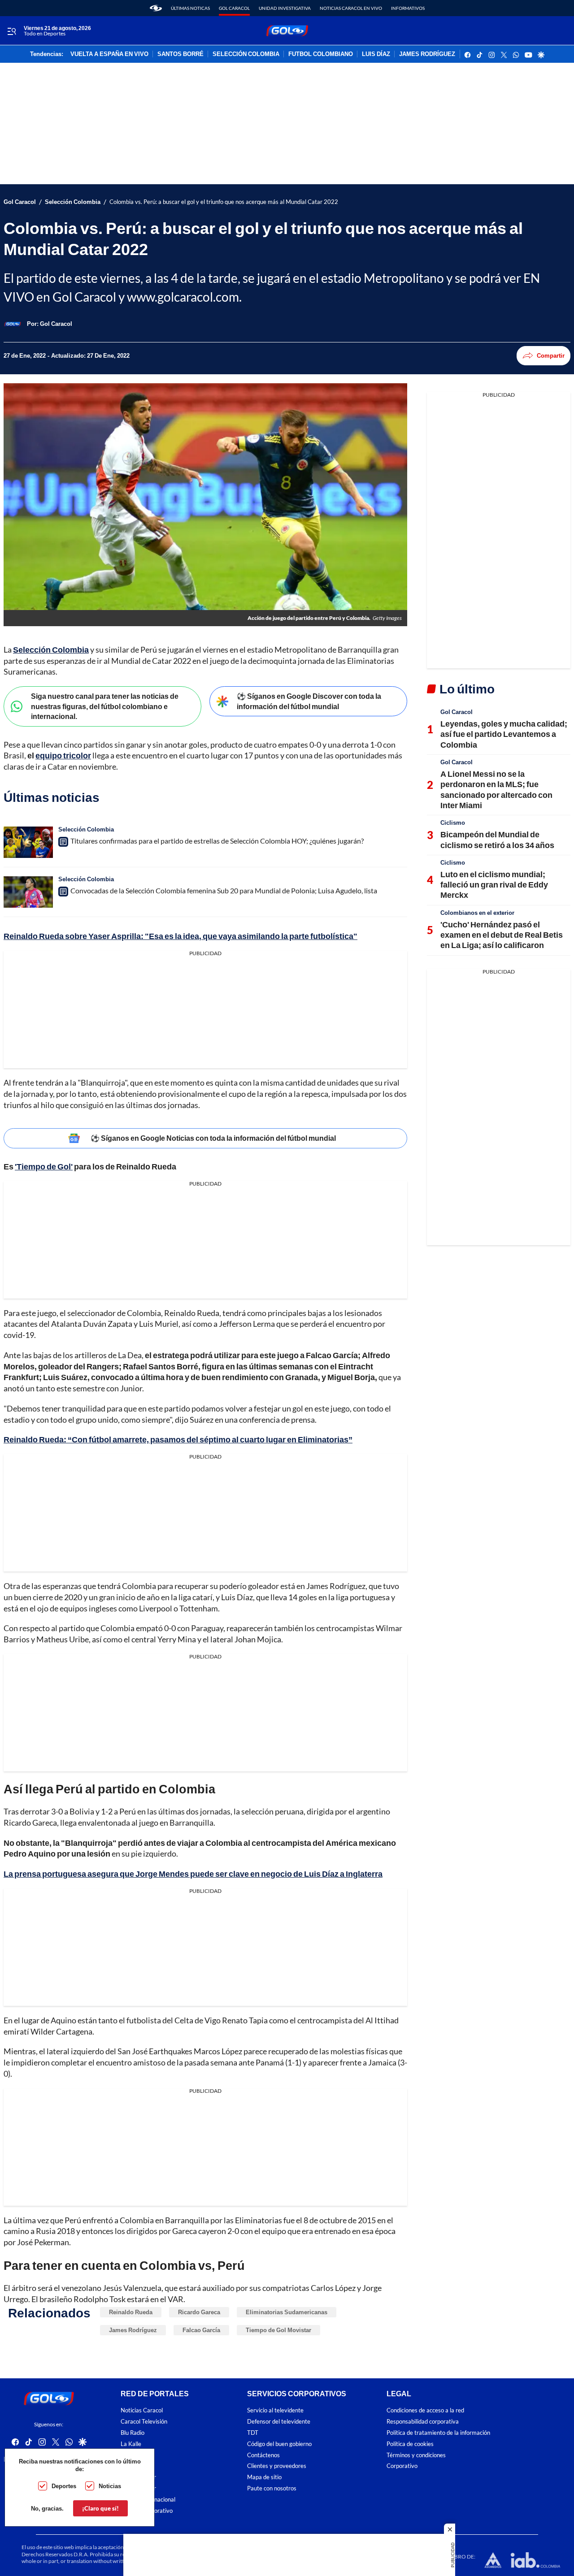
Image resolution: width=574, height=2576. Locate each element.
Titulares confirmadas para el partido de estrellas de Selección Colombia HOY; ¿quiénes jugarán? (217, 841)
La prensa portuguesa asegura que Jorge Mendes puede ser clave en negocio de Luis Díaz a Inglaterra (193, 1874)
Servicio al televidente (275, 2410)
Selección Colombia (73, 202)
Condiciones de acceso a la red (425, 2410)
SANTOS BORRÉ (180, 54)
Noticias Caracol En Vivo (351, 8)
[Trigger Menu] (11, 31)
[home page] (156, 8)
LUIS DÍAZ (376, 54)
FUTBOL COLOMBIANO (321, 54)
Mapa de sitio (264, 2477)
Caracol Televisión (144, 2422)
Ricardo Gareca (199, 2312)
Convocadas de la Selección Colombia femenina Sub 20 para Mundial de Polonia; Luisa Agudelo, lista (224, 890)
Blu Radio (133, 2433)
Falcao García (201, 2330)
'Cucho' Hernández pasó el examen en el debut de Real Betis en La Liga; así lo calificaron (502, 935)
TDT (253, 2433)
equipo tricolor (63, 755)
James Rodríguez (133, 2330)
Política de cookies (410, 2444)
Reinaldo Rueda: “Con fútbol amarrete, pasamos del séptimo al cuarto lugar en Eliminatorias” (178, 1439)
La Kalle (131, 2444)
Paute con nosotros (272, 2488)
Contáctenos (263, 2455)
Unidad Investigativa (285, 8)
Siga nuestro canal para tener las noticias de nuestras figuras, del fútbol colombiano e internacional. (105, 706)
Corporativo (402, 2466)
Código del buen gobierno (279, 2444)
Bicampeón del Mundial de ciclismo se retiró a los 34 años (497, 839)
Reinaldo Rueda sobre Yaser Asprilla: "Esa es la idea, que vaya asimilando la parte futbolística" (180, 936)
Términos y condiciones (416, 2455)
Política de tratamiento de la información (438, 2433)
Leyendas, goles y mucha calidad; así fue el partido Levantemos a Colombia (504, 734)
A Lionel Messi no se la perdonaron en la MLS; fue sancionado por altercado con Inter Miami (496, 789)
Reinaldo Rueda (131, 2312)
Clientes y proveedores (277, 2466)
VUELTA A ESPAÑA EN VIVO (109, 54)
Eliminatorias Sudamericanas (287, 2312)
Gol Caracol (234, 8)
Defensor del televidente (279, 2422)
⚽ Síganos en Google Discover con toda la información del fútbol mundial (309, 701)
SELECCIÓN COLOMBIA (246, 54)
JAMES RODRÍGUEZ (427, 54)
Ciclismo (453, 823)
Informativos (408, 8)
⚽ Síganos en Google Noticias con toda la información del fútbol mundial (213, 1138)
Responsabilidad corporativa (423, 2422)
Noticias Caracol (142, 2410)
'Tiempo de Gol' (44, 1166)
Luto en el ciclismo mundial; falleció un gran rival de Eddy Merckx (494, 885)
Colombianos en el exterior (477, 913)
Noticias (110, 2486)
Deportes (64, 2486)
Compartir (551, 355)
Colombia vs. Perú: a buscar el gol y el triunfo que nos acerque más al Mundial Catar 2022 (224, 202)
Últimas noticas (190, 8)
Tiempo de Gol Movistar (278, 2330)
